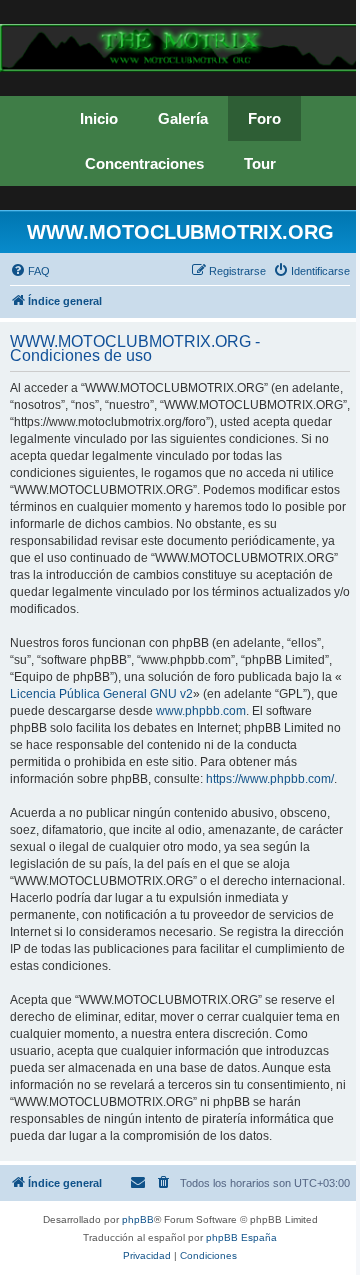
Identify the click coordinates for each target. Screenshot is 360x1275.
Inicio (99, 118)
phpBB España (241, 1237)
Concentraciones (144, 163)
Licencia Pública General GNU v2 (101, 694)
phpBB (138, 1219)
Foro (264, 118)
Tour (260, 163)
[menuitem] (30, 271)
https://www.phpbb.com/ (270, 779)
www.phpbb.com (201, 711)
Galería (183, 118)
